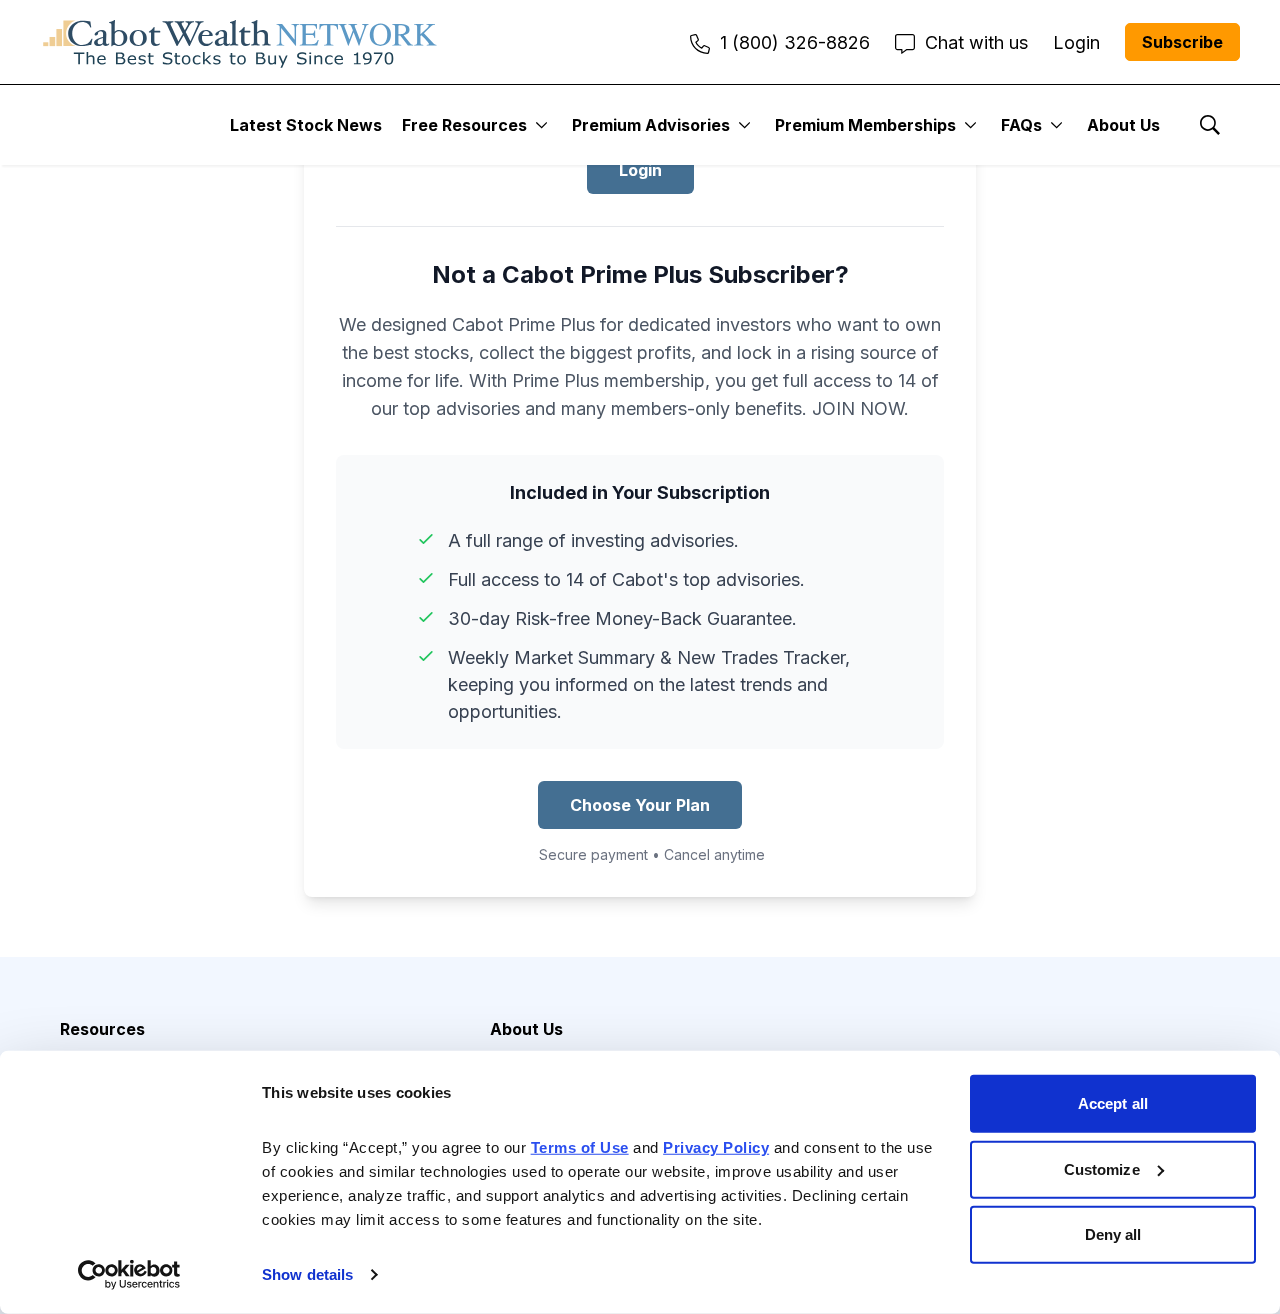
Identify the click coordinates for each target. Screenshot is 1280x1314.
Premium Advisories (651, 125)
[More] (541, 125)
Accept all (1113, 1103)
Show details (307, 1274)
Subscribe (1182, 42)
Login (640, 170)
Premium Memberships (865, 125)
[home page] (240, 42)
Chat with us (976, 42)
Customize (1102, 1168)
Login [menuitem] (1076, 42)
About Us (1123, 125)
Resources (102, 1029)
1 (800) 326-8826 (795, 42)
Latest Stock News (306, 125)
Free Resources (464, 125)
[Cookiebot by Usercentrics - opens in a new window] (129, 1275)
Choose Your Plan (640, 805)
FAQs (1021, 125)
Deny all (1113, 1234)
